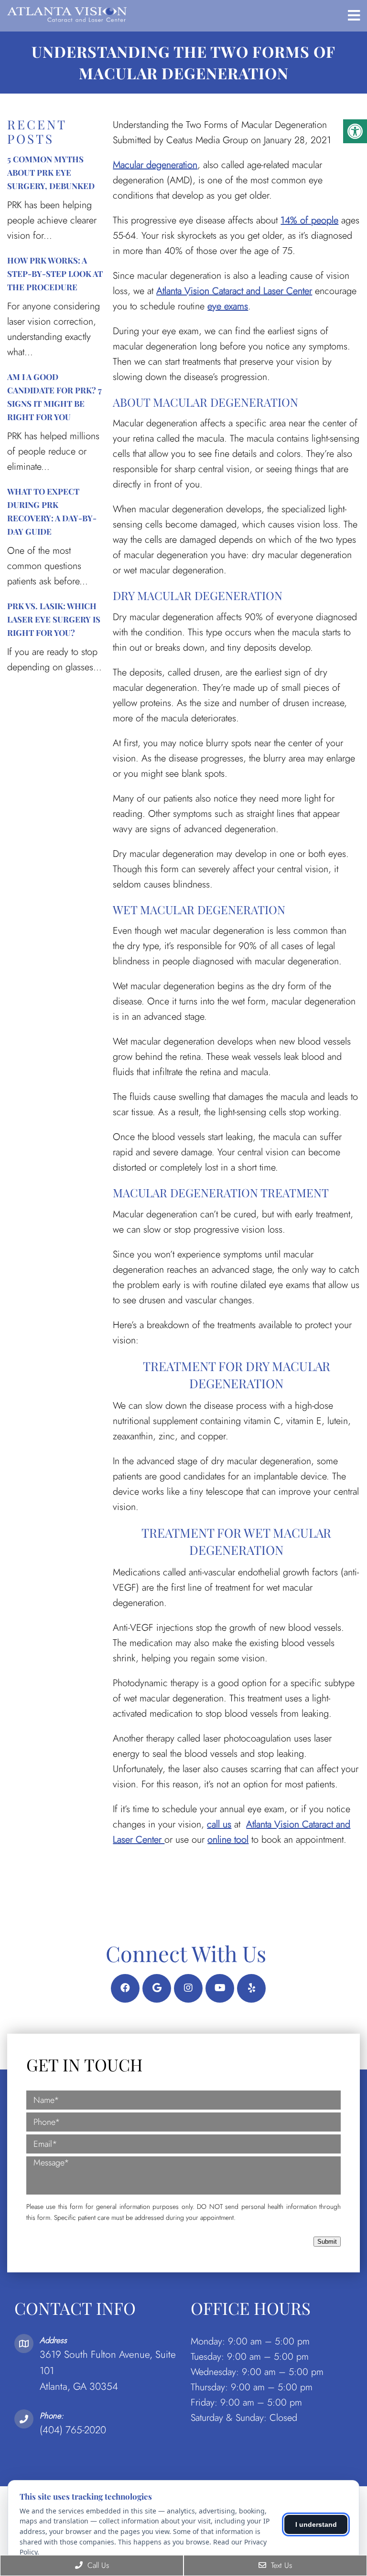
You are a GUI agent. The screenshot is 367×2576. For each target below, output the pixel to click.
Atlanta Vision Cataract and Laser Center (234, 291)
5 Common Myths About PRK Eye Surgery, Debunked (51, 172)
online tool (228, 1840)
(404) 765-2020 (73, 2430)
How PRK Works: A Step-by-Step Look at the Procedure (55, 274)
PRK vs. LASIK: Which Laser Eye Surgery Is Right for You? (54, 619)
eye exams (228, 306)
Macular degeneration (155, 165)
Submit (327, 2242)
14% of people (309, 220)
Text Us (280, 2565)
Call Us (97, 2565)
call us (219, 1824)
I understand (316, 2524)
